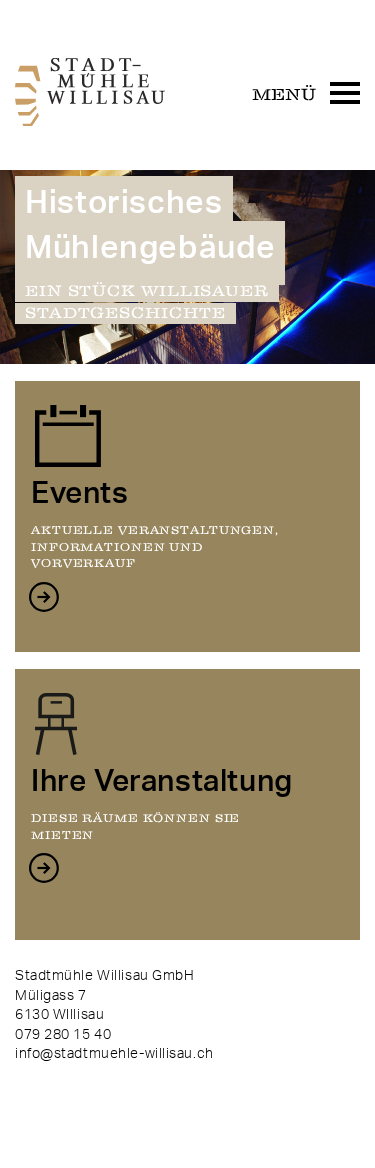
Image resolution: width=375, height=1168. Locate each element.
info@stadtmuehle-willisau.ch (114, 1054)
